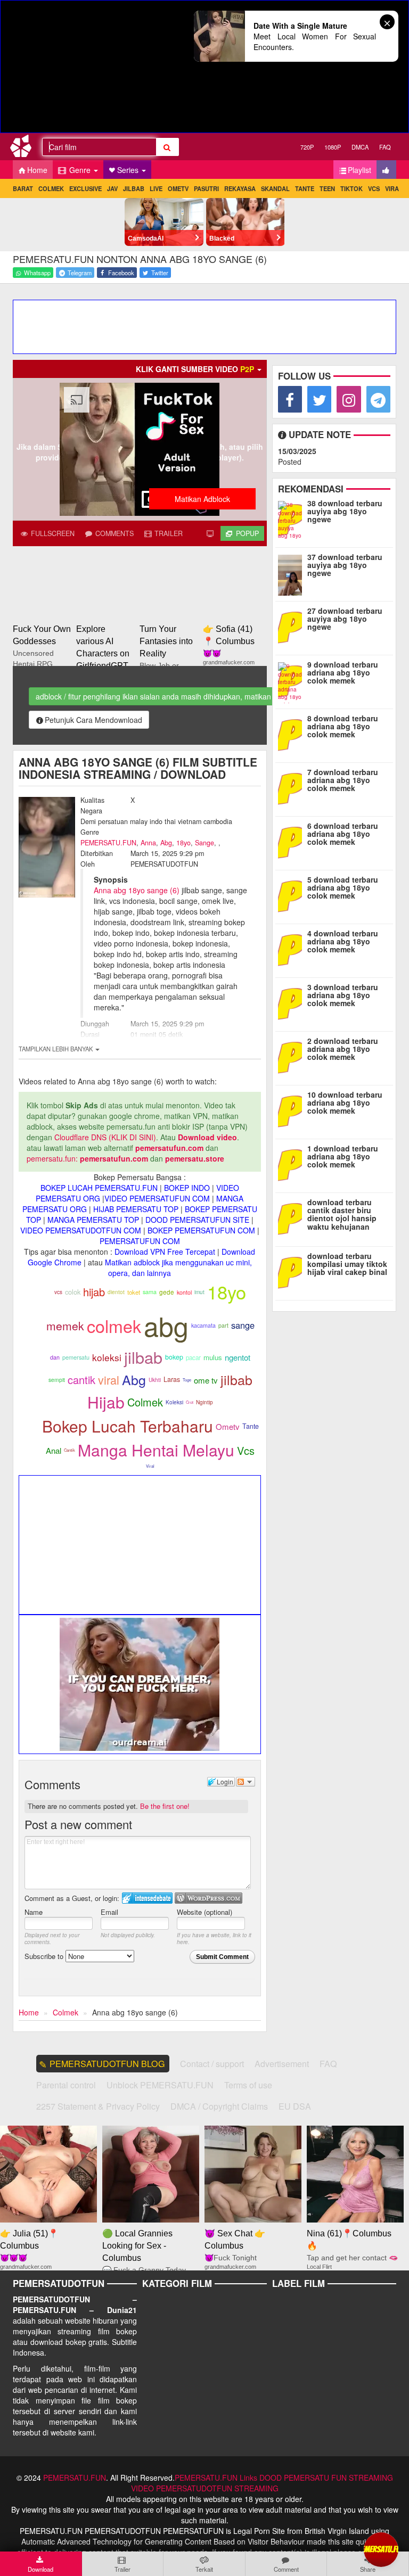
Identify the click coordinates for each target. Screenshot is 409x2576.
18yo (183, 843)
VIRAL (394, 188)
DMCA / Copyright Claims (219, 2106)
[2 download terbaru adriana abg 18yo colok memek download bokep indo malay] (292, 1057)
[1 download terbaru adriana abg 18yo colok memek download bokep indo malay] (292, 1164)
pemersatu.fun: (52, 1158)
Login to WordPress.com (208, 1898)
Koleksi (174, 1402)
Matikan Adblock (202, 499)
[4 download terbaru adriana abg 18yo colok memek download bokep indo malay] (292, 949)
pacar (193, 1357)
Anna (148, 843)
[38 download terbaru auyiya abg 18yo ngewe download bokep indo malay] (292, 519)
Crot (190, 1402)
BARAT (23, 188)
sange (243, 1325)
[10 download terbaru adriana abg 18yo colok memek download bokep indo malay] (292, 1110)
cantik (81, 1380)
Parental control (66, 2085)
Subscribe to (45, 1956)
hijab (94, 1292)
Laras (172, 1379)
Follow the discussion (246, 1782)
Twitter (159, 273)
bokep (174, 1357)
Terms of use (248, 2085)
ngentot (238, 1357)
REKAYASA (240, 188)
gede (167, 1292)
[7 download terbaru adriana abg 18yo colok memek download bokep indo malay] (292, 788)
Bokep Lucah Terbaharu (128, 1426)
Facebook (120, 273)
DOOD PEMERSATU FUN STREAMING (326, 2478)
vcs (58, 1292)
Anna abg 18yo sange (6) (137, 890)
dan (55, 1357)
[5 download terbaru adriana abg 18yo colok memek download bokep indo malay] (292, 895)
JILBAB (134, 188)
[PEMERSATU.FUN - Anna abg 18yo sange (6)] (25, 148)
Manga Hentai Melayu (156, 1450)
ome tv (206, 1380)
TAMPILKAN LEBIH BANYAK (56, 1049)
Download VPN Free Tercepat (165, 1252)
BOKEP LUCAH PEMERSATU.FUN (99, 1188)
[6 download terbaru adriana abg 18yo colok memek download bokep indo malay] (292, 842)
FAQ (385, 147)
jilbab (143, 1357)
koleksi (107, 1357)
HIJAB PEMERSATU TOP (136, 1209)
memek (65, 1326)
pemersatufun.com (169, 1148)
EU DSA (295, 2106)
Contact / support (212, 2064)
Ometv (228, 1426)
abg (166, 1325)
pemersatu (76, 1357)
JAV (112, 188)
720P (307, 147)
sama (150, 1292)
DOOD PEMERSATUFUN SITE (197, 1220)
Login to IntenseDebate (147, 1898)
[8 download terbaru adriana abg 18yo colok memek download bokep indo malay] (292, 734)
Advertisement (282, 2064)
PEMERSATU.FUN (108, 843)
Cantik (69, 1450)
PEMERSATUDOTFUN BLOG (107, 2064)
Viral (150, 1466)
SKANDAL (275, 188)
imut (199, 1292)
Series (129, 170)
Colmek (145, 1402)
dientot (116, 1292)
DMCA (360, 147)
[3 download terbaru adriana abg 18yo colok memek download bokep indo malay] (292, 1003)
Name (34, 1912)
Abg (166, 843)
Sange (204, 843)
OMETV (178, 188)
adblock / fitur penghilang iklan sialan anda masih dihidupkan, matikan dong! (164, 696)
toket (134, 1292)
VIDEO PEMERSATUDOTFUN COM (81, 1230)
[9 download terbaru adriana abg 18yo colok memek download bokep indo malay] (292, 680)
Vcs (246, 1450)
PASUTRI (206, 188)
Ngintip (204, 1402)
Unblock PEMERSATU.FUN (160, 2085)
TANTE (305, 188)
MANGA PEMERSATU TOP (93, 1220)
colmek (114, 1326)
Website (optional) (204, 1912)
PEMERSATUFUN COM (140, 1241)
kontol (184, 1292)
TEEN (327, 188)
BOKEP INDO (187, 1188)
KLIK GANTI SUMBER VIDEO (195, 369)
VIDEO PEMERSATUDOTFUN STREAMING (205, 2488)
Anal (54, 1450)
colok (73, 1292)
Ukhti (155, 1380)
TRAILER (167, 533)
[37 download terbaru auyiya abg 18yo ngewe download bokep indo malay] (292, 573)
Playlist (359, 170)
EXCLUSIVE (85, 188)
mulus (213, 1357)
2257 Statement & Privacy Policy (98, 2106)
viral (109, 1380)
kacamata (203, 1325)
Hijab (106, 1402)
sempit (57, 1380)
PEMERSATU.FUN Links (216, 2478)
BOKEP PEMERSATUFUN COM (201, 1230)
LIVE (156, 188)
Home (37, 170)
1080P (333, 147)
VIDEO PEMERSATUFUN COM (157, 1198)
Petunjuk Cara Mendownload (93, 720)
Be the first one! (165, 1806)
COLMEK (51, 188)
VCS (374, 188)
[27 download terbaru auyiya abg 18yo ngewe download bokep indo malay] (292, 627)
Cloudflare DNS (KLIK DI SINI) (105, 1137)
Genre (80, 170)
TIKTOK (351, 188)
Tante (251, 1426)
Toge (187, 1380)
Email (109, 1912)
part (223, 1325)
